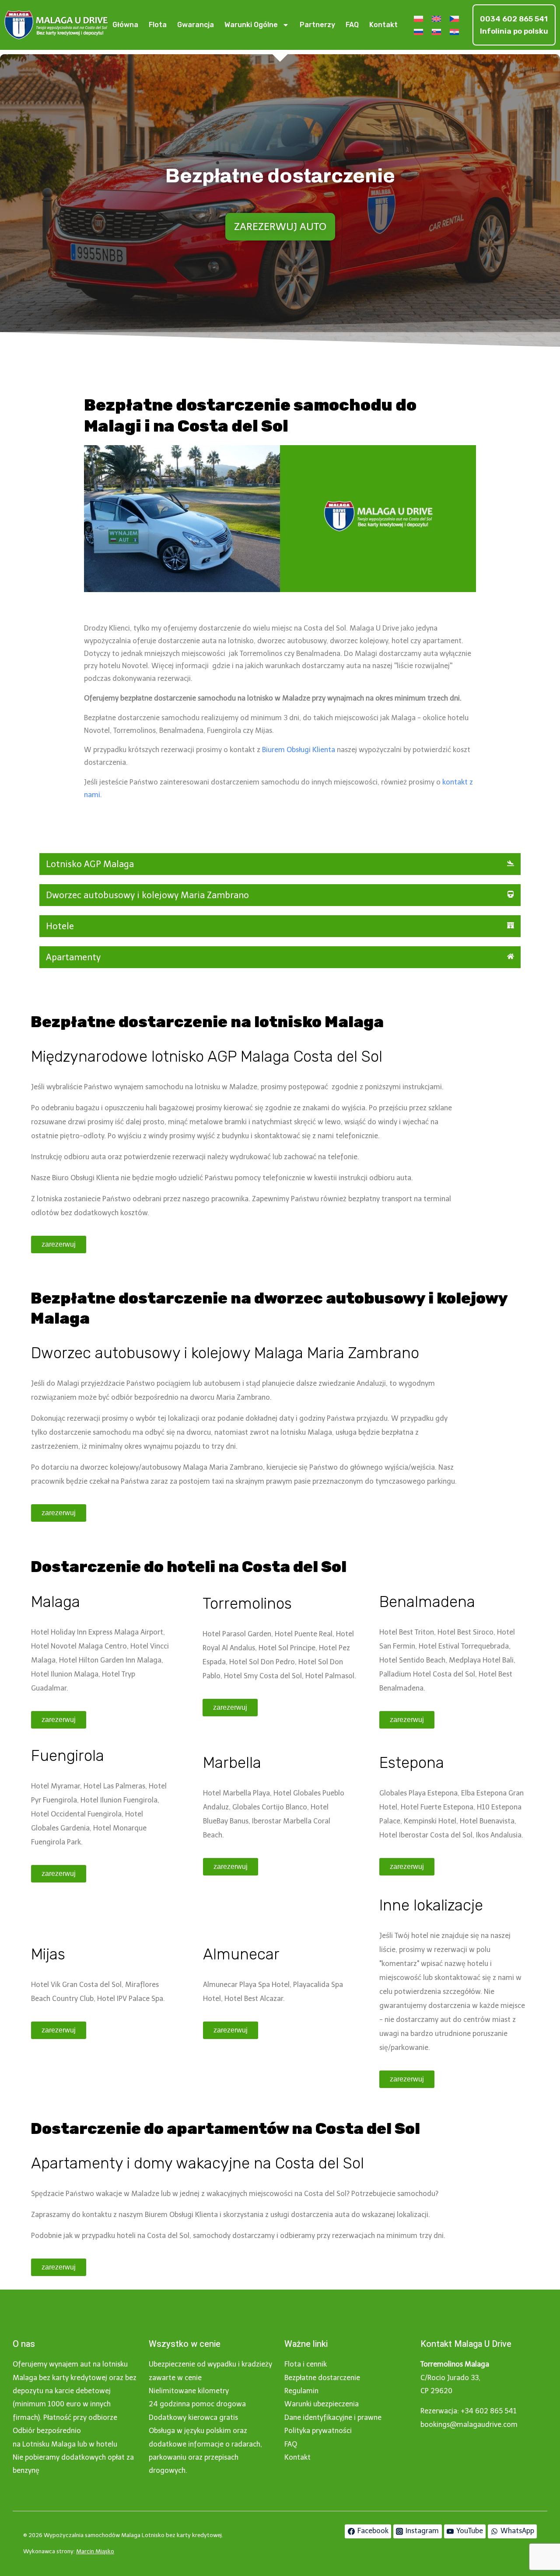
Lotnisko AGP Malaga (90, 864)
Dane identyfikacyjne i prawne (333, 2417)
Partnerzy (317, 25)
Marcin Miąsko (95, 2551)
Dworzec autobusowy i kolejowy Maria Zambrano (147, 895)
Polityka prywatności (318, 2431)
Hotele (60, 926)
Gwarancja (196, 25)
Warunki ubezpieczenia (322, 2404)
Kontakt (383, 25)
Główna (125, 25)
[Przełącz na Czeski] (454, 19)
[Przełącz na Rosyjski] (418, 32)
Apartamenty (73, 957)
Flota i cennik (306, 2364)
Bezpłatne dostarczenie (322, 2378)
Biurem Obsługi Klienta (299, 750)
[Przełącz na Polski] (418, 19)
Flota (158, 25)
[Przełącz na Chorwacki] (454, 32)
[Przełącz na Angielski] (436, 19)
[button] (280, 864)
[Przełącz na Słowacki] (436, 32)
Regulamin (301, 2391)
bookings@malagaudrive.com (469, 2424)
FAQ (352, 25)
